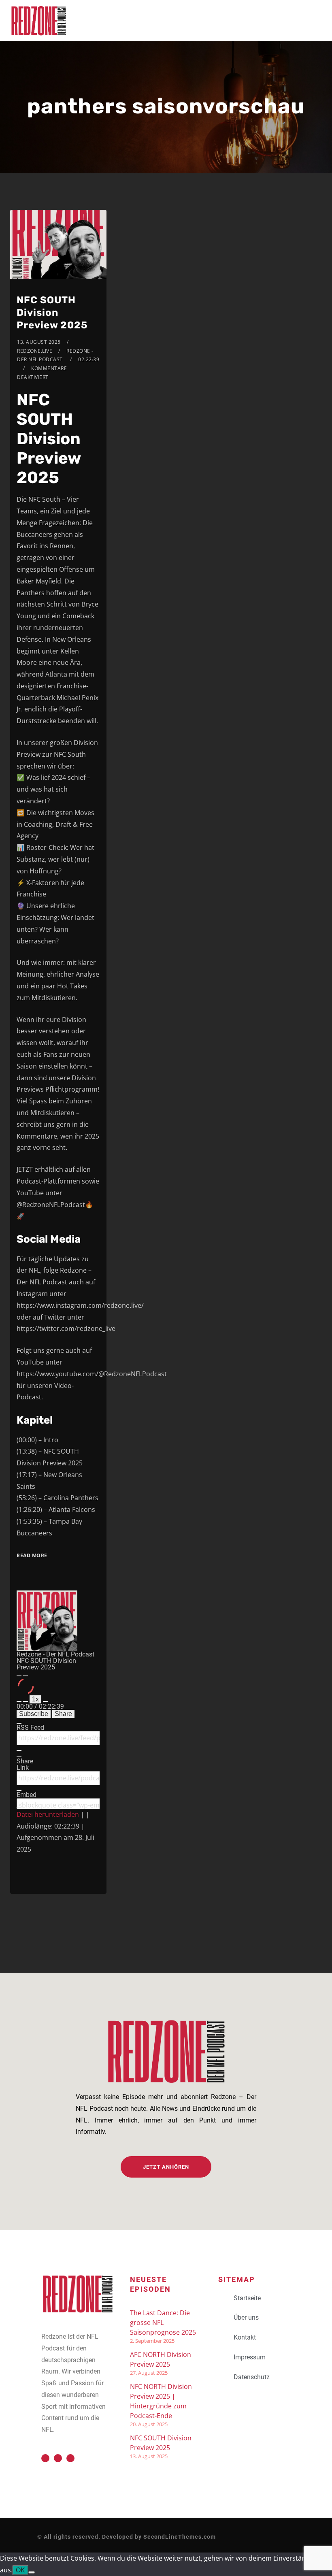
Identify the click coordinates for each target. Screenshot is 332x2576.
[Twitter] (45, 2458)
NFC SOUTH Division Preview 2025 (52, 313)
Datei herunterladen (48, 1814)
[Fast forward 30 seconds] (45, 1701)
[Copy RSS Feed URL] (19, 1750)
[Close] (19, 1723)
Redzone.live (35, 351)
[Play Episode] (19, 1676)
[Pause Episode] (26, 1676)
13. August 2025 (39, 342)
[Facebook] (58, 2458)
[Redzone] (38, 21)
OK (20, 2570)
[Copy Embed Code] (19, 1807)
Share (63, 1714)
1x (35, 1699)
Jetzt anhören (166, 2167)
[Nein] (32, 2572)
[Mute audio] (19, 1701)
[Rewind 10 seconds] (26, 1701)
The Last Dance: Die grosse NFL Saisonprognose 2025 (163, 2323)
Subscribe (34, 1714)
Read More (32, 1555)
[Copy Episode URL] (19, 1790)
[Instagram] (70, 2458)
